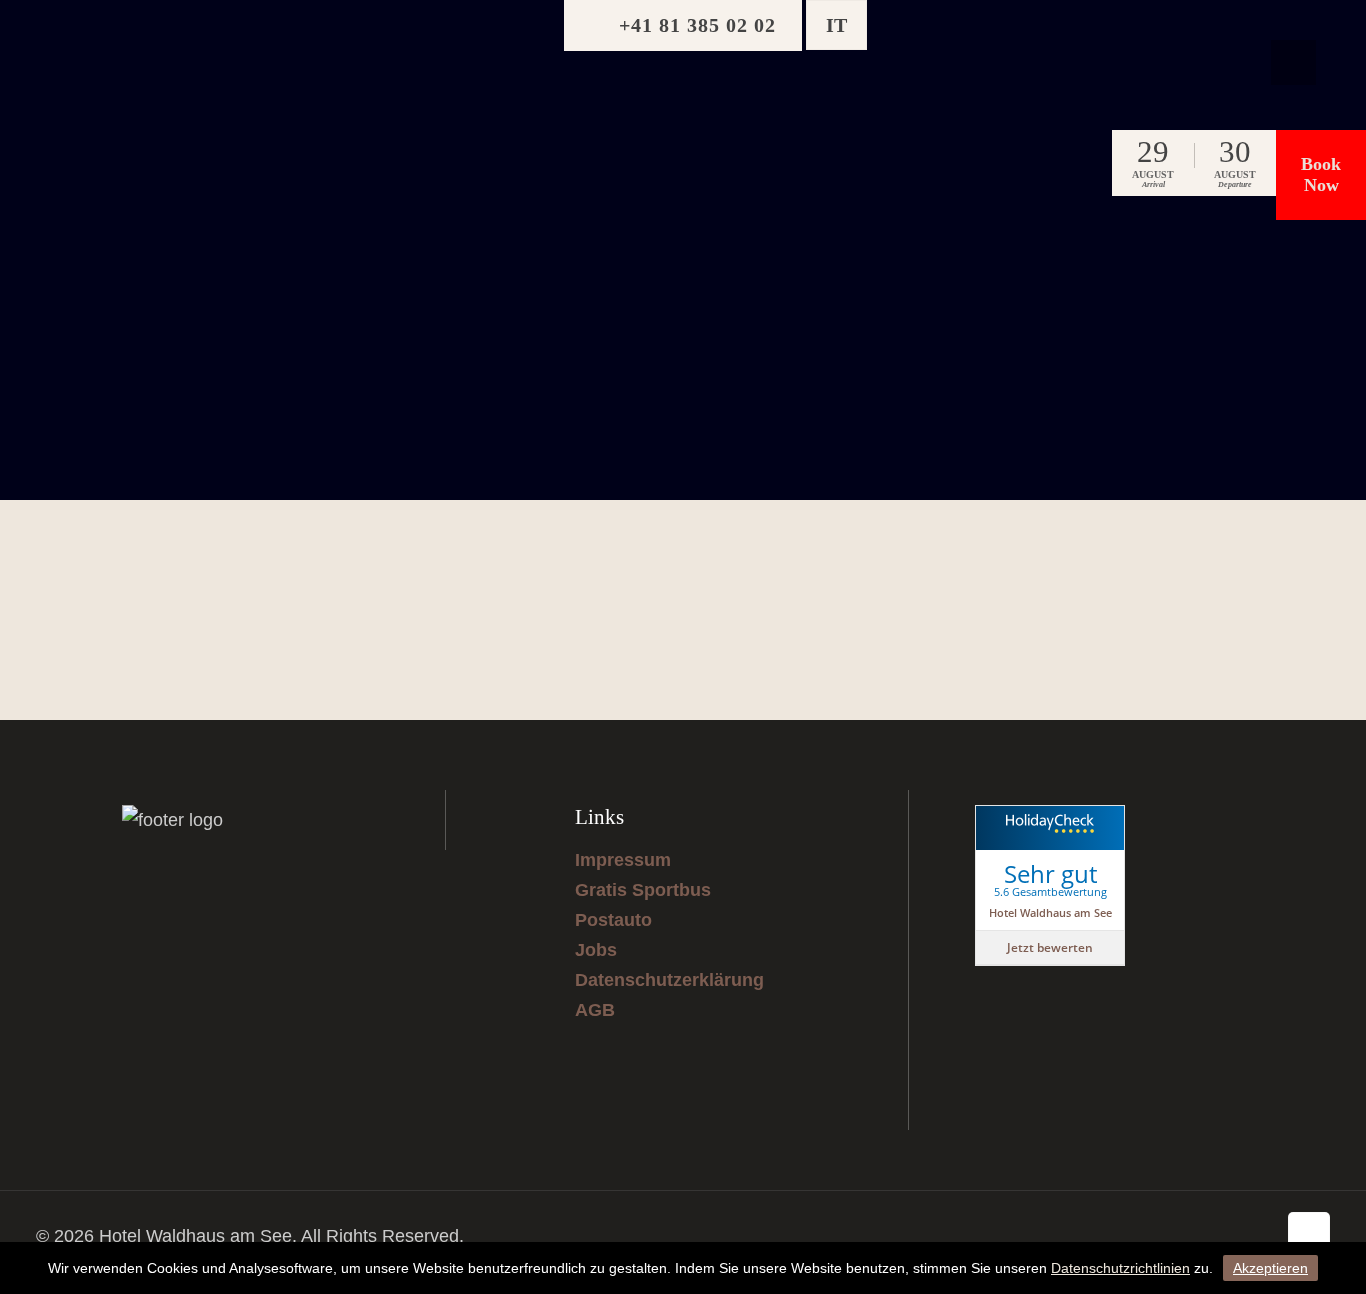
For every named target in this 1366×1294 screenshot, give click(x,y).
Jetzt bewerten (1050, 947)
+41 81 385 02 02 (697, 25)
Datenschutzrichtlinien (1120, 1268)
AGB (595, 1010)
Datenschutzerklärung (669, 980)
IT (836, 25)
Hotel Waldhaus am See (1050, 912)
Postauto (613, 920)
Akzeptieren (1270, 1268)
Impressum (623, 860)
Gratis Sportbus (643, 890)
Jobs (596, 950)
